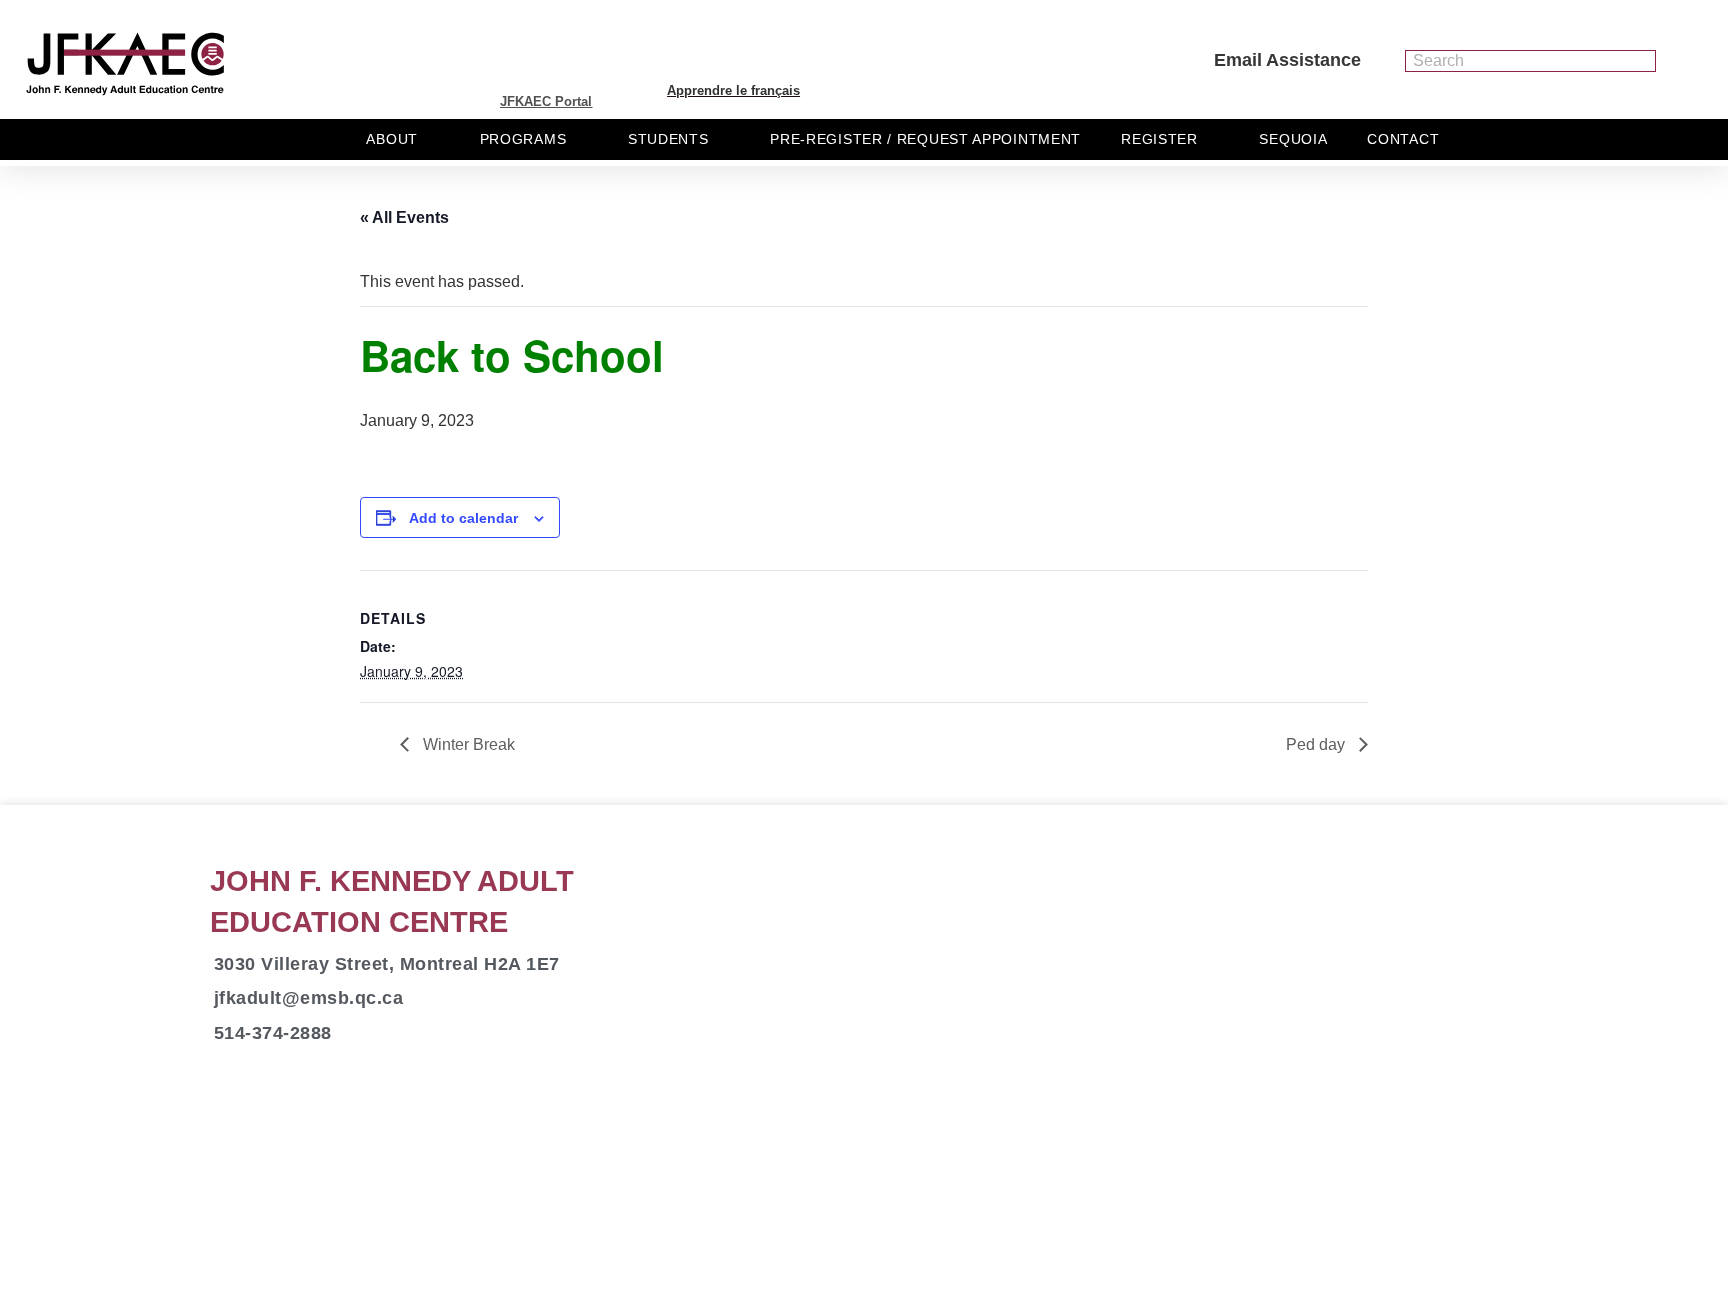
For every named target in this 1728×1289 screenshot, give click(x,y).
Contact (1403, 139)
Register (1159, 139)
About (392, 139)
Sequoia (1293, 139)
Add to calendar (463, 518)
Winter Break (467, 744)
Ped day (1317, 744)
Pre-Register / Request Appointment (925, 139)
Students (668, 139)
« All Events (404, 217)
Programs (523, 139)
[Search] (1644, 61)
